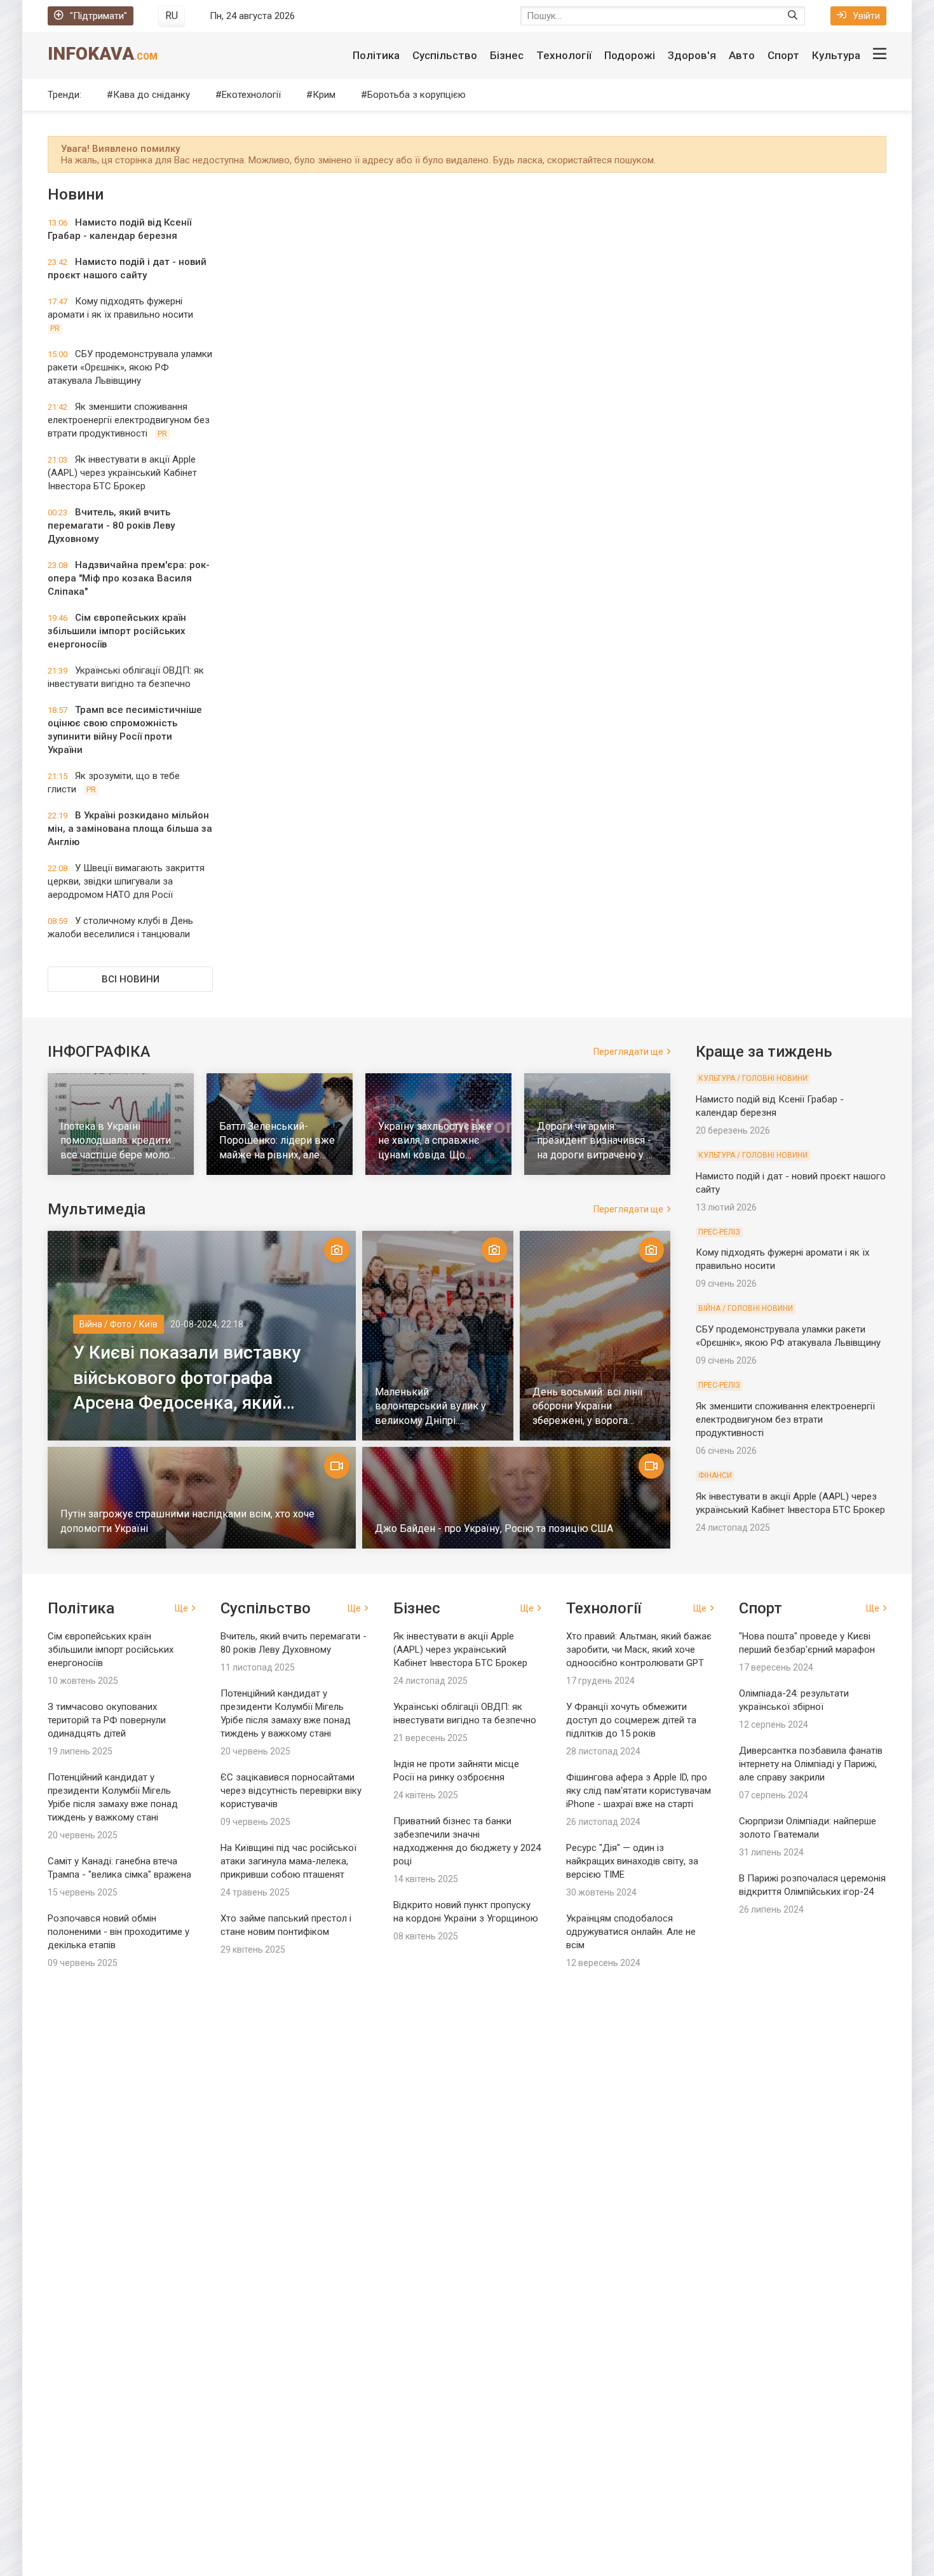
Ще (181, 1608)
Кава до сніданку (152, 95)
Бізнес (507, 55)
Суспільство (445, 55)
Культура (836, 55)
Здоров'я (692, 55)
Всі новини (131, 979)
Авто (742, 55)
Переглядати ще (628, 1052)
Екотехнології (251, 95)
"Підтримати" (98, 16)
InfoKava (103, 54)
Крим (324, 95)
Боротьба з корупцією (416, 95)
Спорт (783, 55)
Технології (564, 55)
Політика (376, 55)
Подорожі (630, 55)
